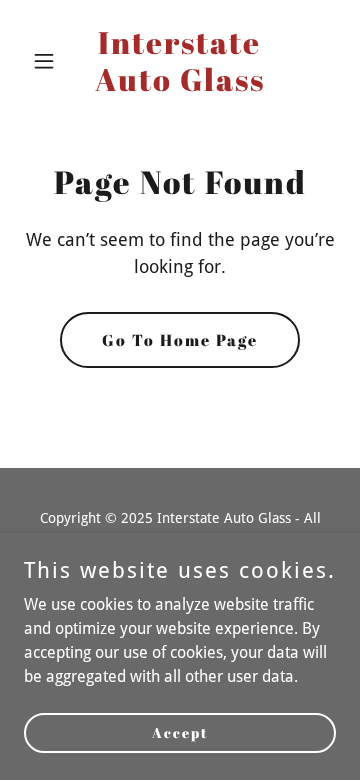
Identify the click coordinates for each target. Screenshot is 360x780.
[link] (180, 85)
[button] (47, 61)
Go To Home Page (180, 340)
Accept (180, 732)
